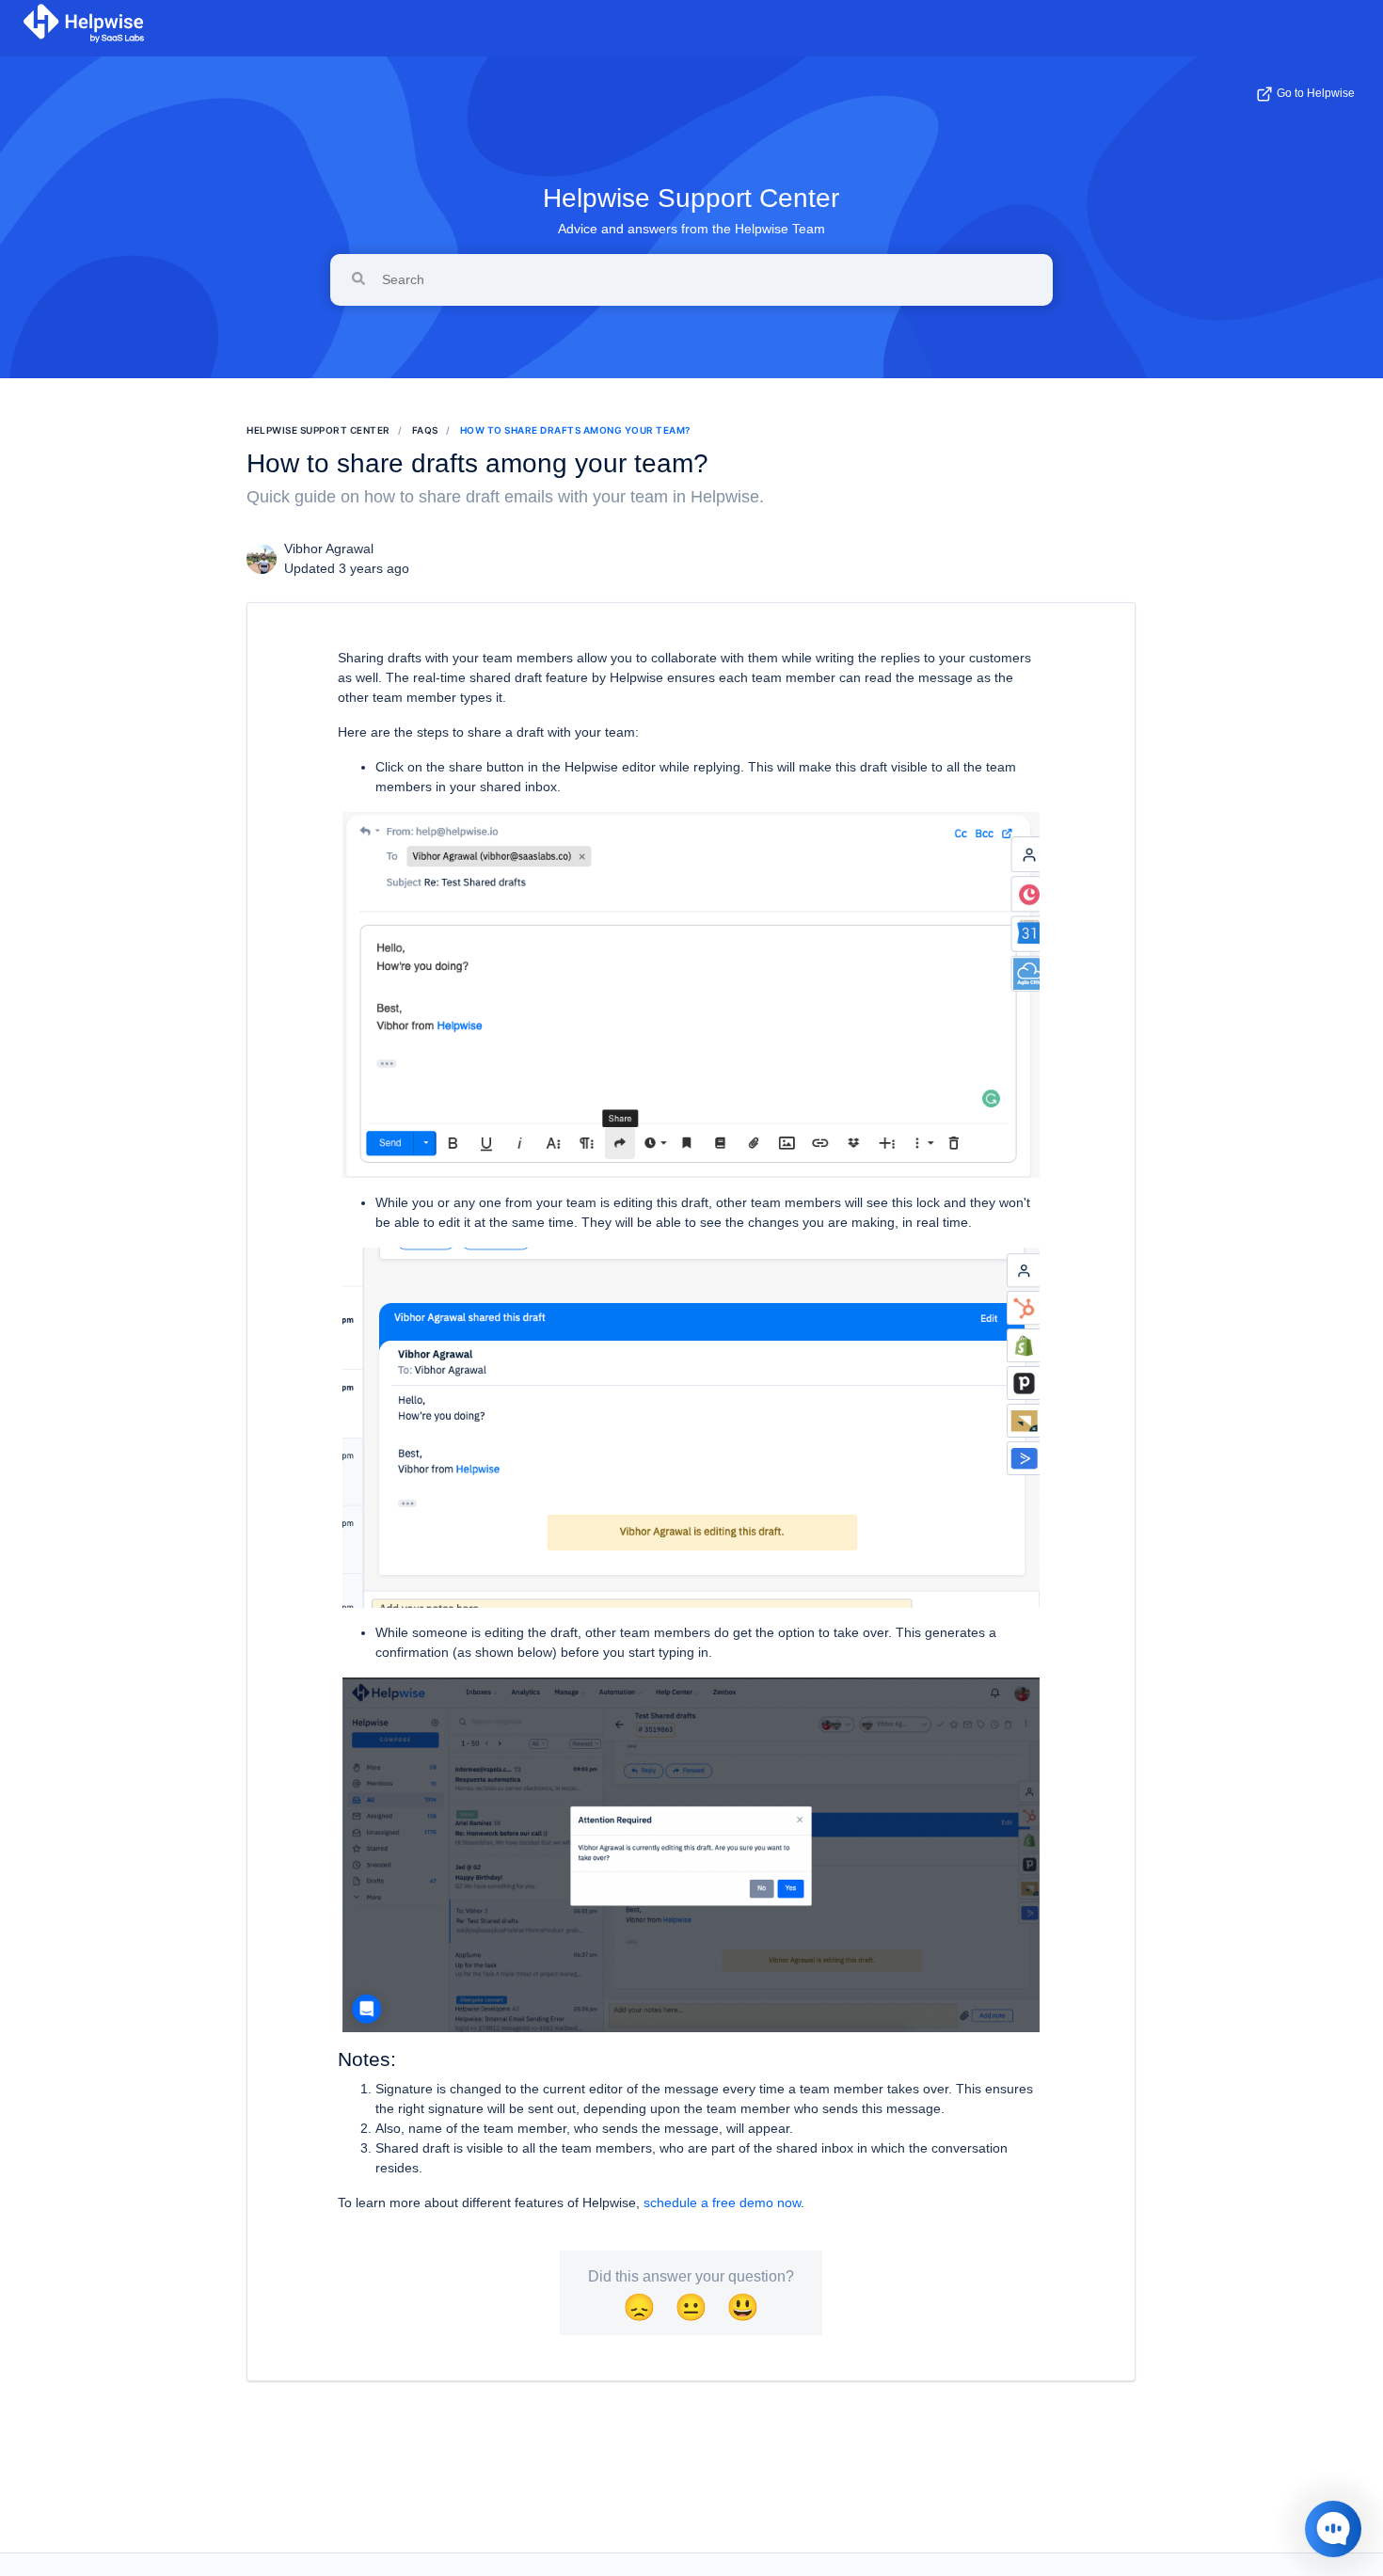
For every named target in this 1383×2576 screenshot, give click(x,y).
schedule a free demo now (722, 2202)
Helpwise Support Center (691, 198)
